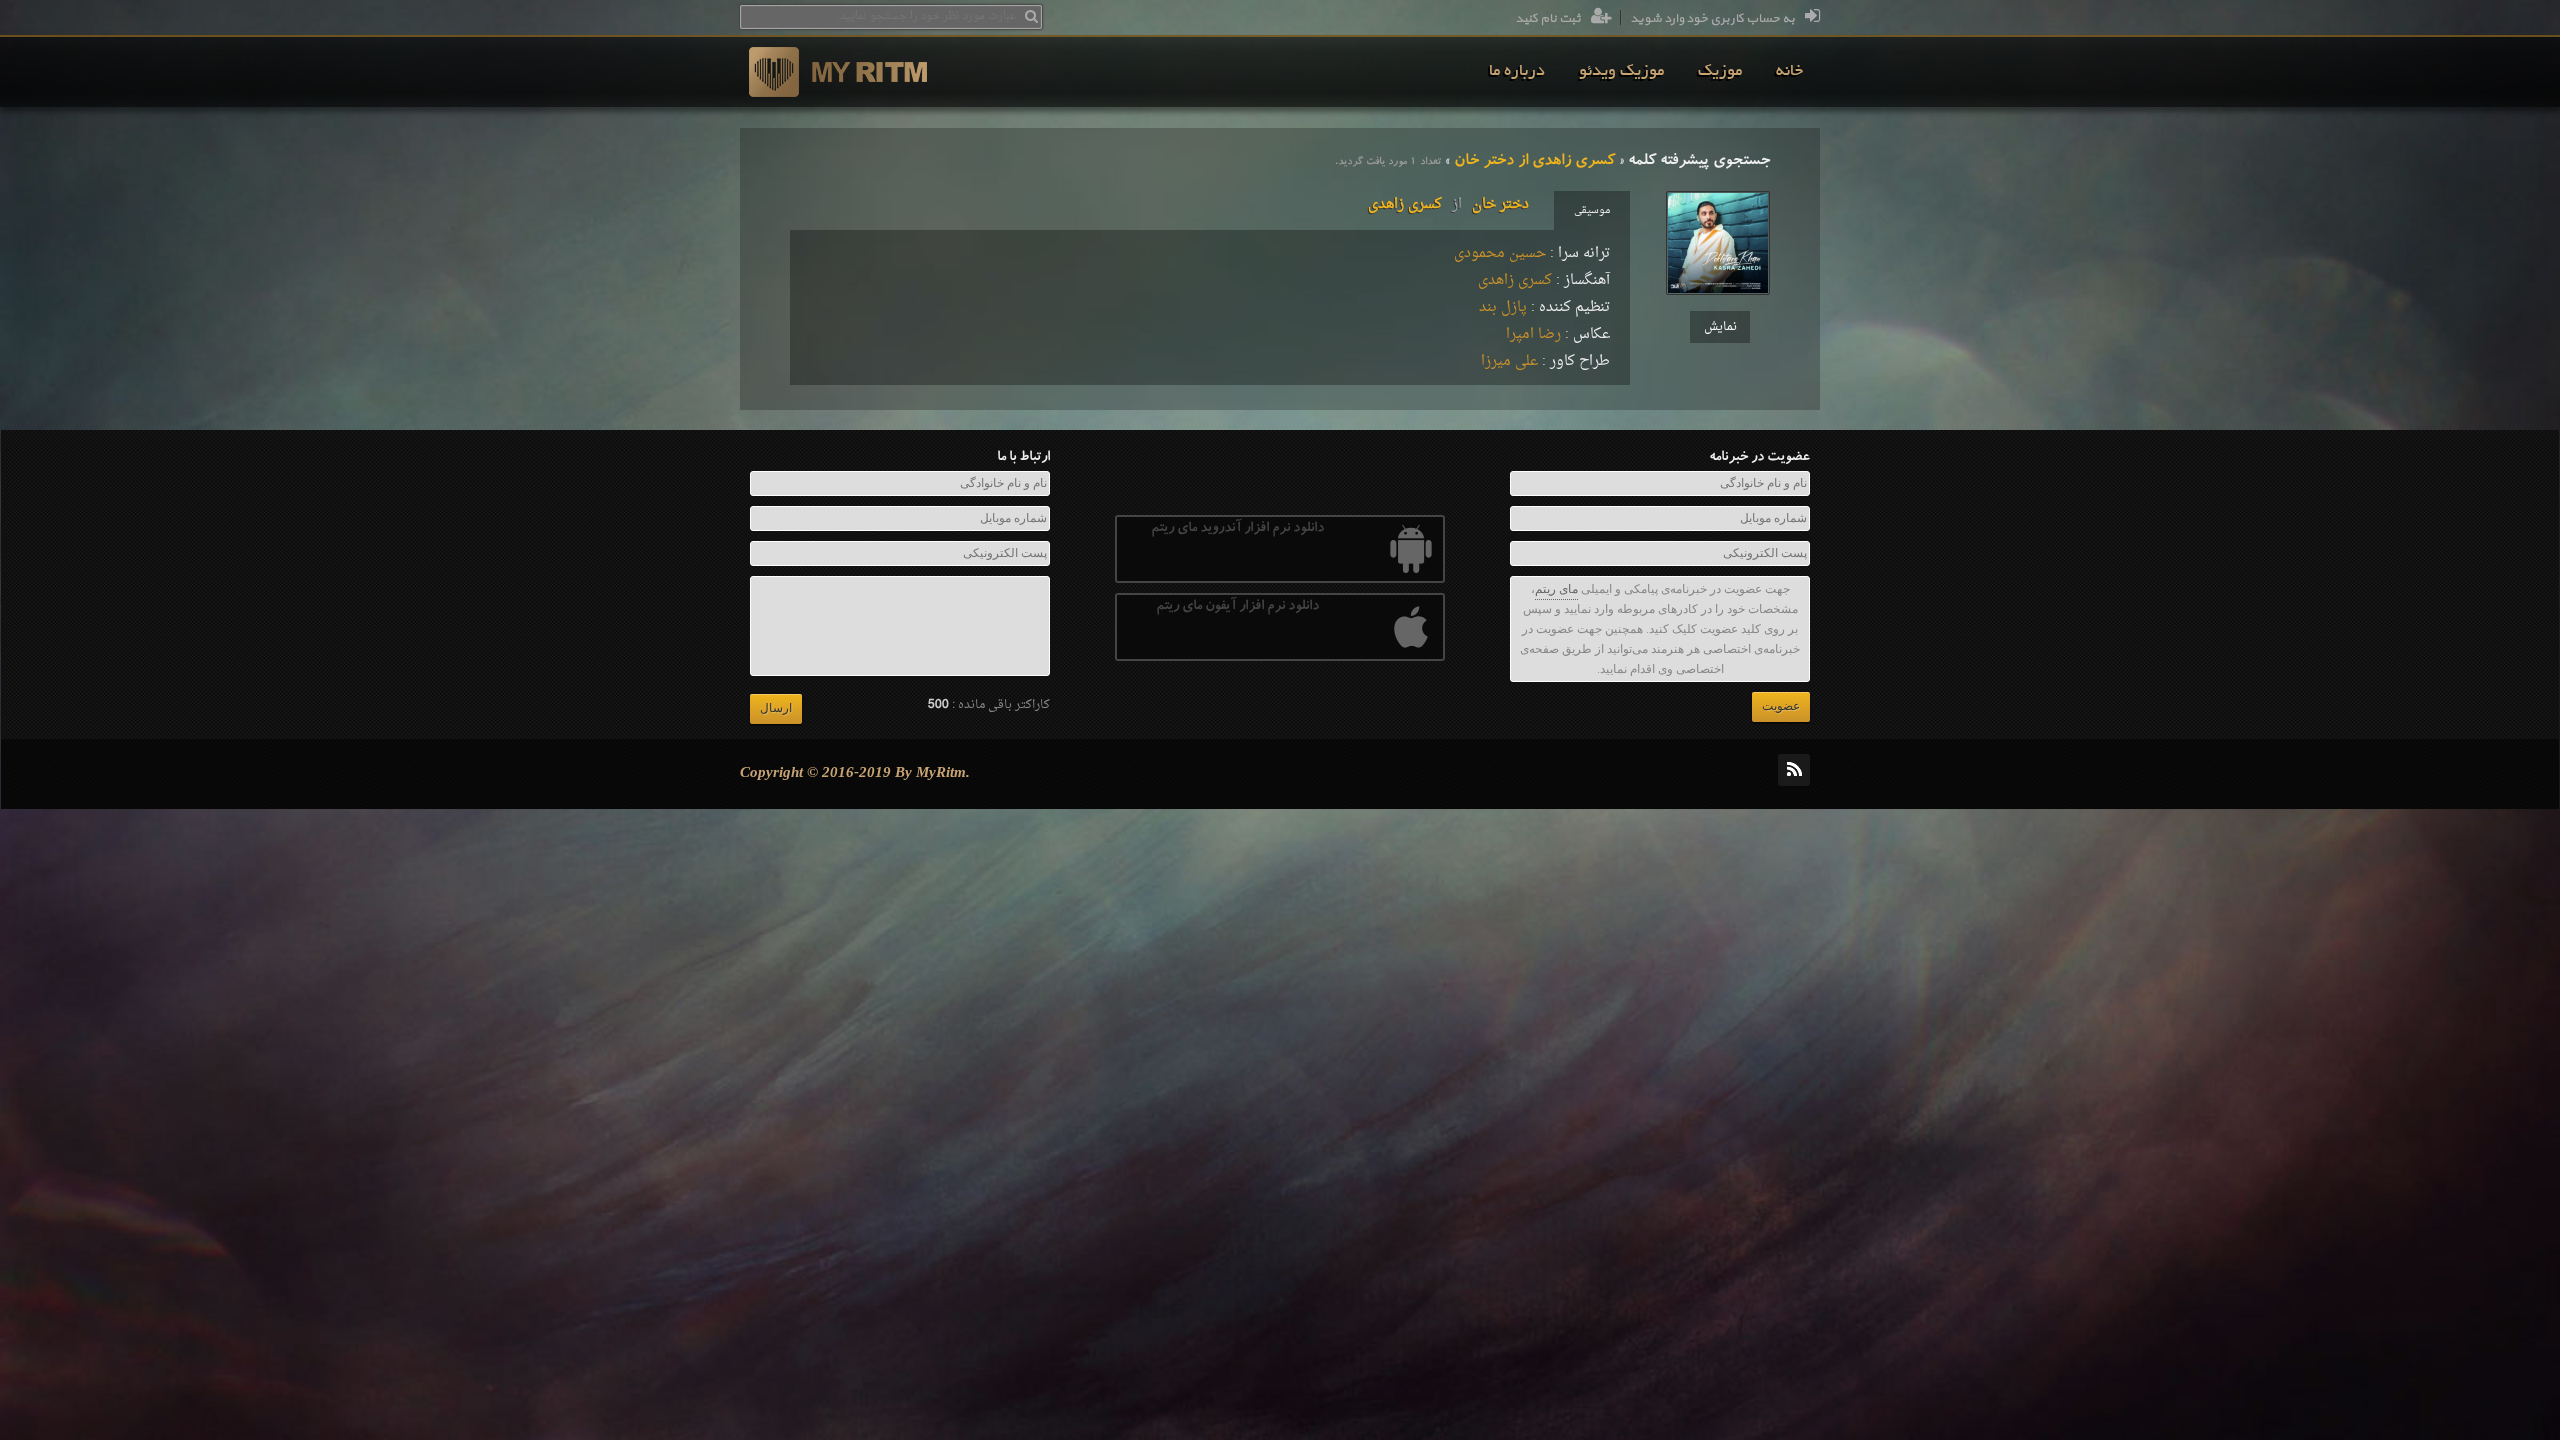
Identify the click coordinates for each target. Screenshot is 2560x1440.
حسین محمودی (1500, 253)
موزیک (1720, 72)
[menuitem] (1789, 72)
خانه (1789, 72)
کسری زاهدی (1515, 280)
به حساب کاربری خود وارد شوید (1712, 19)
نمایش (1720, 327)
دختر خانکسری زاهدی (1448, 204)
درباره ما (1517, 72)
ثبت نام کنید (1548, 19)
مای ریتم (1556, 589)
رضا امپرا (1533, 334)
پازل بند (1503, 307)
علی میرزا (1509, 361)
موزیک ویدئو (1621, 72)
